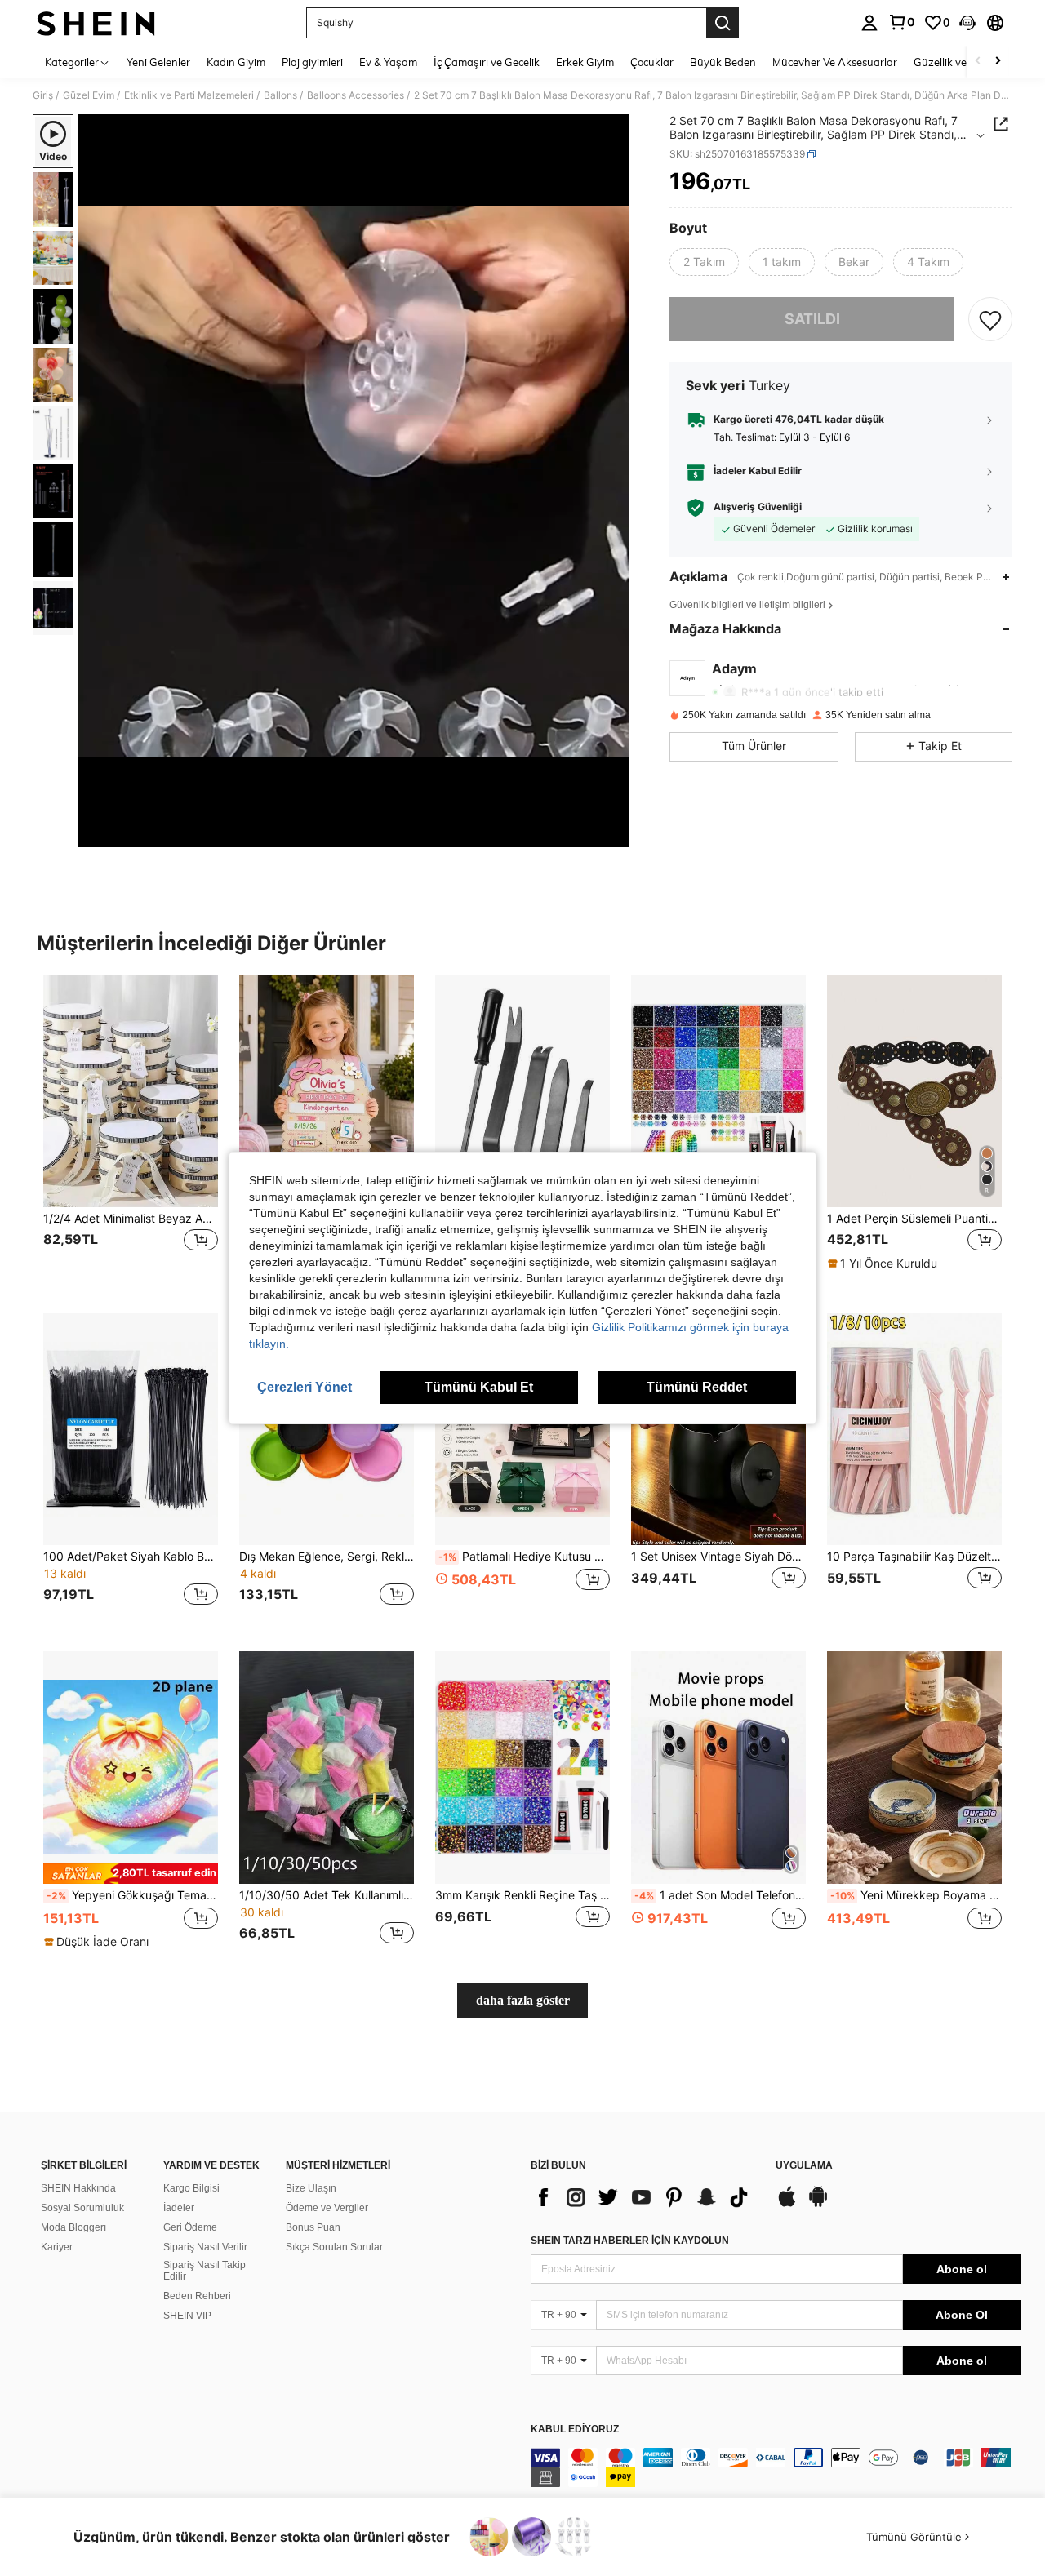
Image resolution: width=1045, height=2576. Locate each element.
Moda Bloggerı (73, 2227)
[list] (645, 2197)
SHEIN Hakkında (78, 2188)
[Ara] (723, 23)
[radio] (704, 262)
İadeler (179, 2208)
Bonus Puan (313, 2227)
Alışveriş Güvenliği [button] (758, 508)
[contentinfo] (776, 2467)
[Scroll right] (998, 62)
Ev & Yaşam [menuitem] (388, 62)
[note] (885, 1264)
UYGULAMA (804, 2166)
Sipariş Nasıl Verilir (205, 2247)
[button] (967, 23)
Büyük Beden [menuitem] (723, 62)
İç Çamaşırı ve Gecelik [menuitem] (487, 62)
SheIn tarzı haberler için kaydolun (630, 2241)
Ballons (280, 95)
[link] (901, 22)
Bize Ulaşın (311, 2188)
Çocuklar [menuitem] (652, 62)
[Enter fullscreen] (611, 834)
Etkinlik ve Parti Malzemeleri (189, 95)
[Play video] (354, 481)
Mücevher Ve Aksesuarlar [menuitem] (835, 62)
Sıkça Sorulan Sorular (334, 2247)
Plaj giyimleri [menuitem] (312, 62)
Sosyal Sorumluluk (82, 2208)
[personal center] (869, 23)
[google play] (818, 2205)
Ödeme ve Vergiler (327, 2208)
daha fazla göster (523, 2000)
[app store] (787, 2205)
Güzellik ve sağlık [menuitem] (955, 62)
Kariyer (57, 2247)
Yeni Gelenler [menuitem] (158, 62)
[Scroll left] (978, 62)
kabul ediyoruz (575, 2429)
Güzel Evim (89, 95)
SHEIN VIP (187, 2316)
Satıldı (812, 320)
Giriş (43, 95)
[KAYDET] (990, 319)
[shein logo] (96, 23)
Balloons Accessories (356, 95)
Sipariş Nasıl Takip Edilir (205, 2271)
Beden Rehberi (197, 2296)
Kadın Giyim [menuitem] (236, 62)
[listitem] (131, 1131)
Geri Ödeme (190, 2227)
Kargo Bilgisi (191, 2188)
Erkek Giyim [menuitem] (585, 62)
